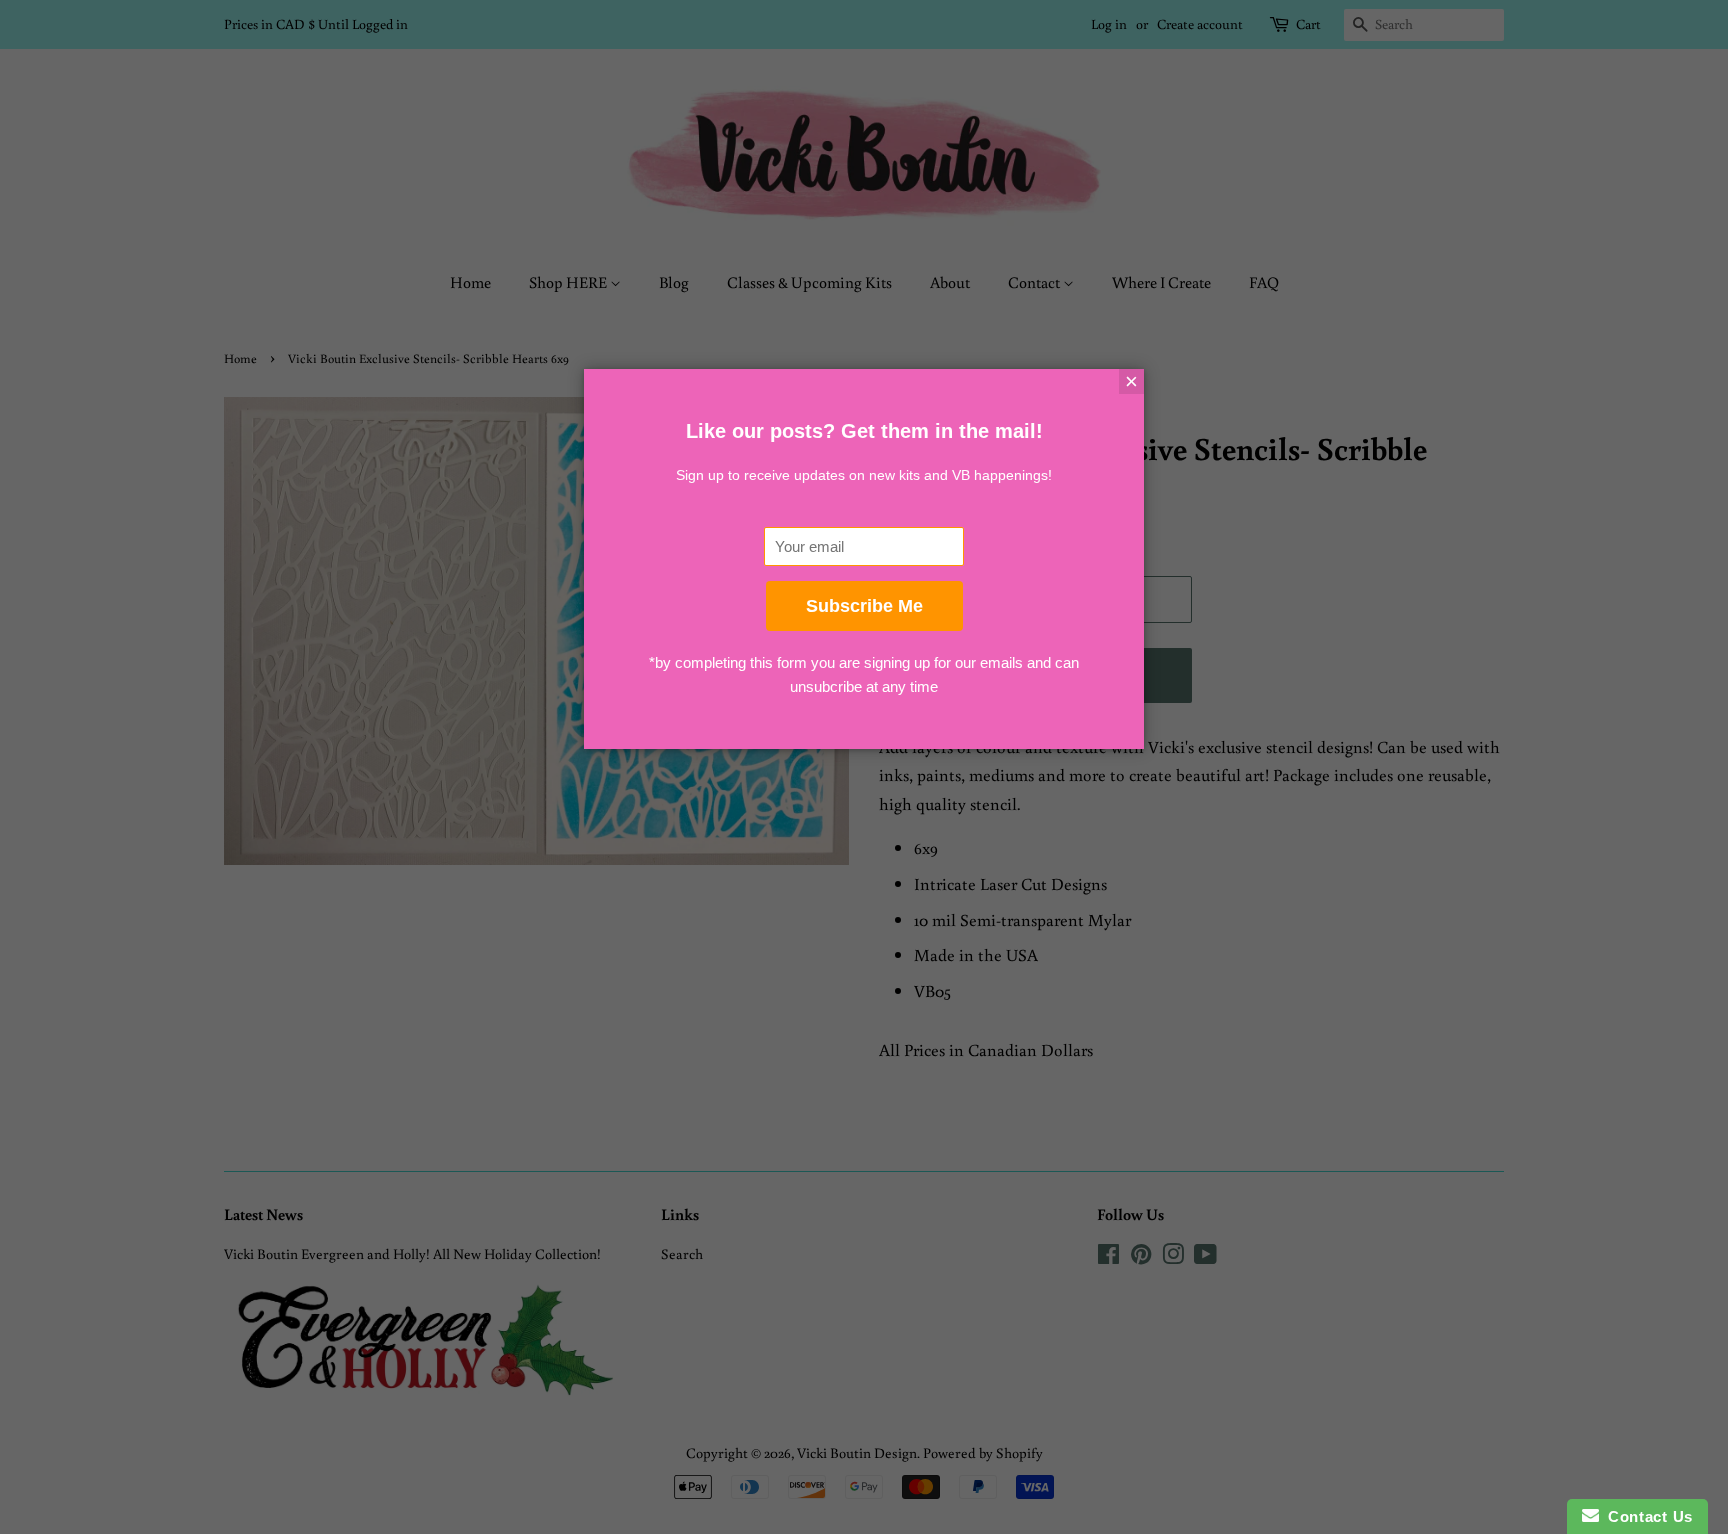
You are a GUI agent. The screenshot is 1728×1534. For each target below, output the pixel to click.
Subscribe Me (864, 606)
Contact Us (1646, 1516)
